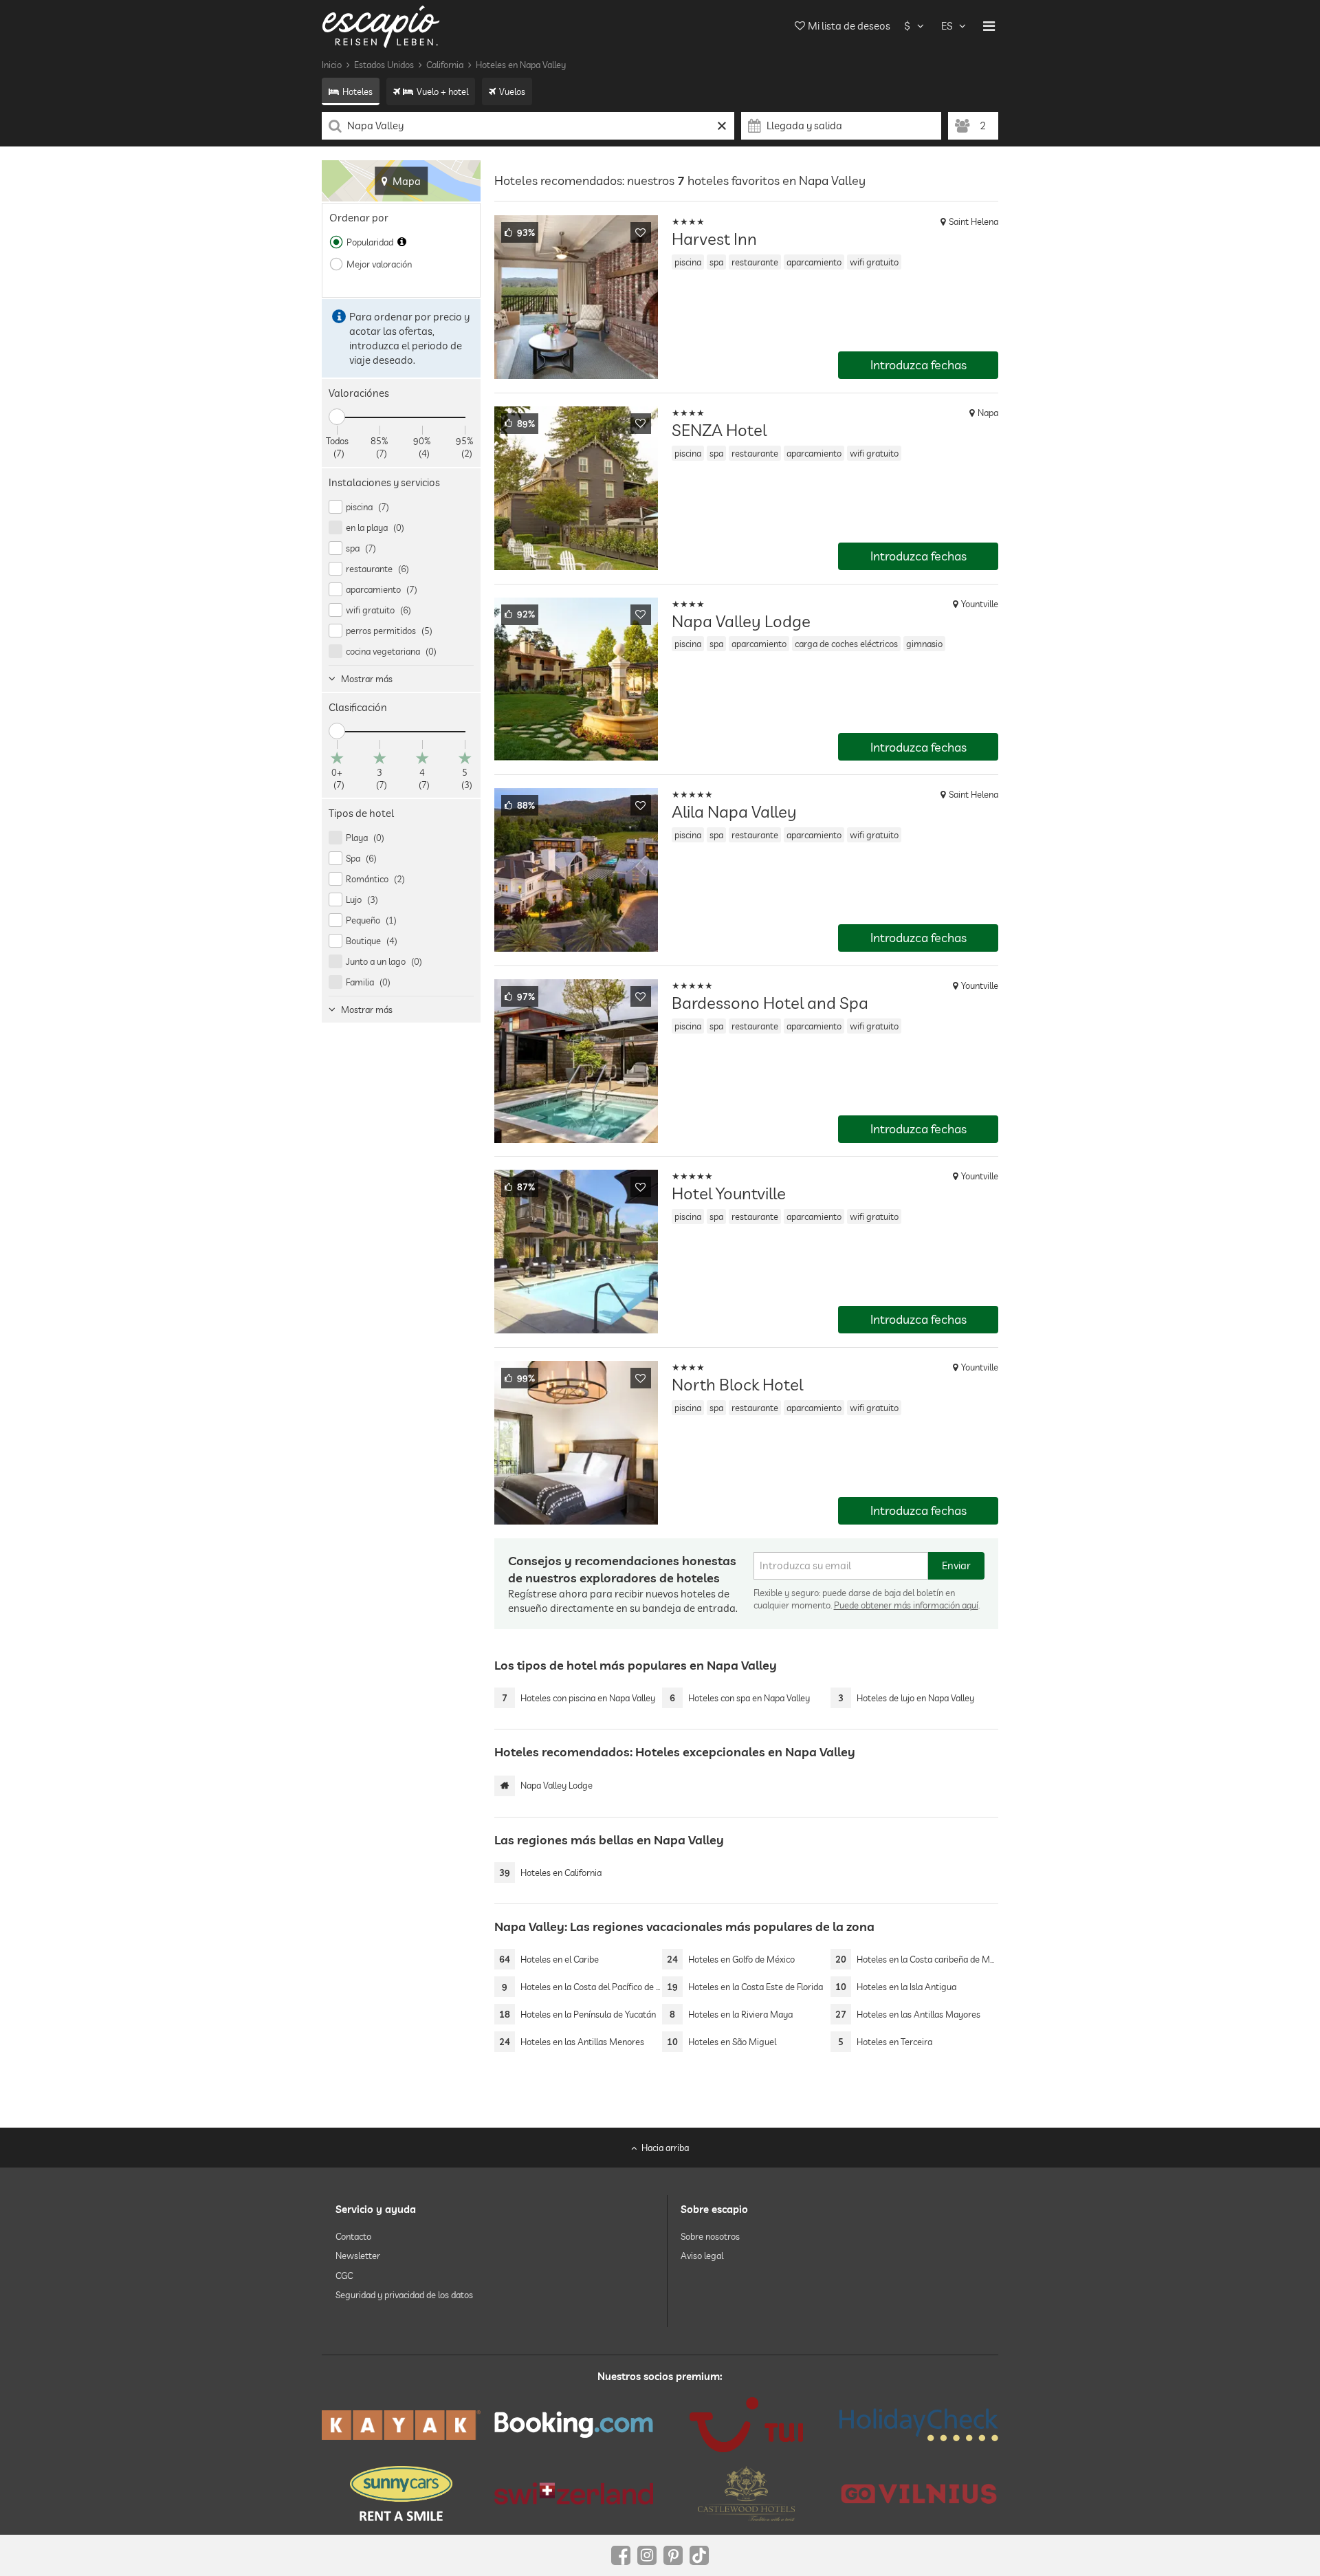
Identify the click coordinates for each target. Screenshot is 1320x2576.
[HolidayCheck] (919, 2425)
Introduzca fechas (918, 365)
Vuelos (512, 91)
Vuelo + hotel (442, 91)
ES (947, 26)
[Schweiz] (574, 2493)
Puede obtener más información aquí (906, 1605)
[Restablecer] (722, 126)
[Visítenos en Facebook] (621, 2555)
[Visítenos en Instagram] (647, 2555)
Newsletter (358, 2256)
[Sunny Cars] (401, 2493)
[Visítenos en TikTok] (699, 2555)
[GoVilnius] (919, 2493)
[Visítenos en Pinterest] (673, 2555)
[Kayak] (401, 2425)
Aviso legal (702, 2256)
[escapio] (381, 26)
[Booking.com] (574, 2425)
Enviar (956, 1565)
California (445, 65)
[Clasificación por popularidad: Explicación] (402, 242)
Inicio (332, 65)
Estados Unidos (384, 65)
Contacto (353, 2236)
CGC (344, 2275)
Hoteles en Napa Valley (521, 65)
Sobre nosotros (710, 2236)
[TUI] (746, 2425)
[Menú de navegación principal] (989, 26)
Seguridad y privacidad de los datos (404, 2295)
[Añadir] (641, 232)
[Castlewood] (746, 2493)
